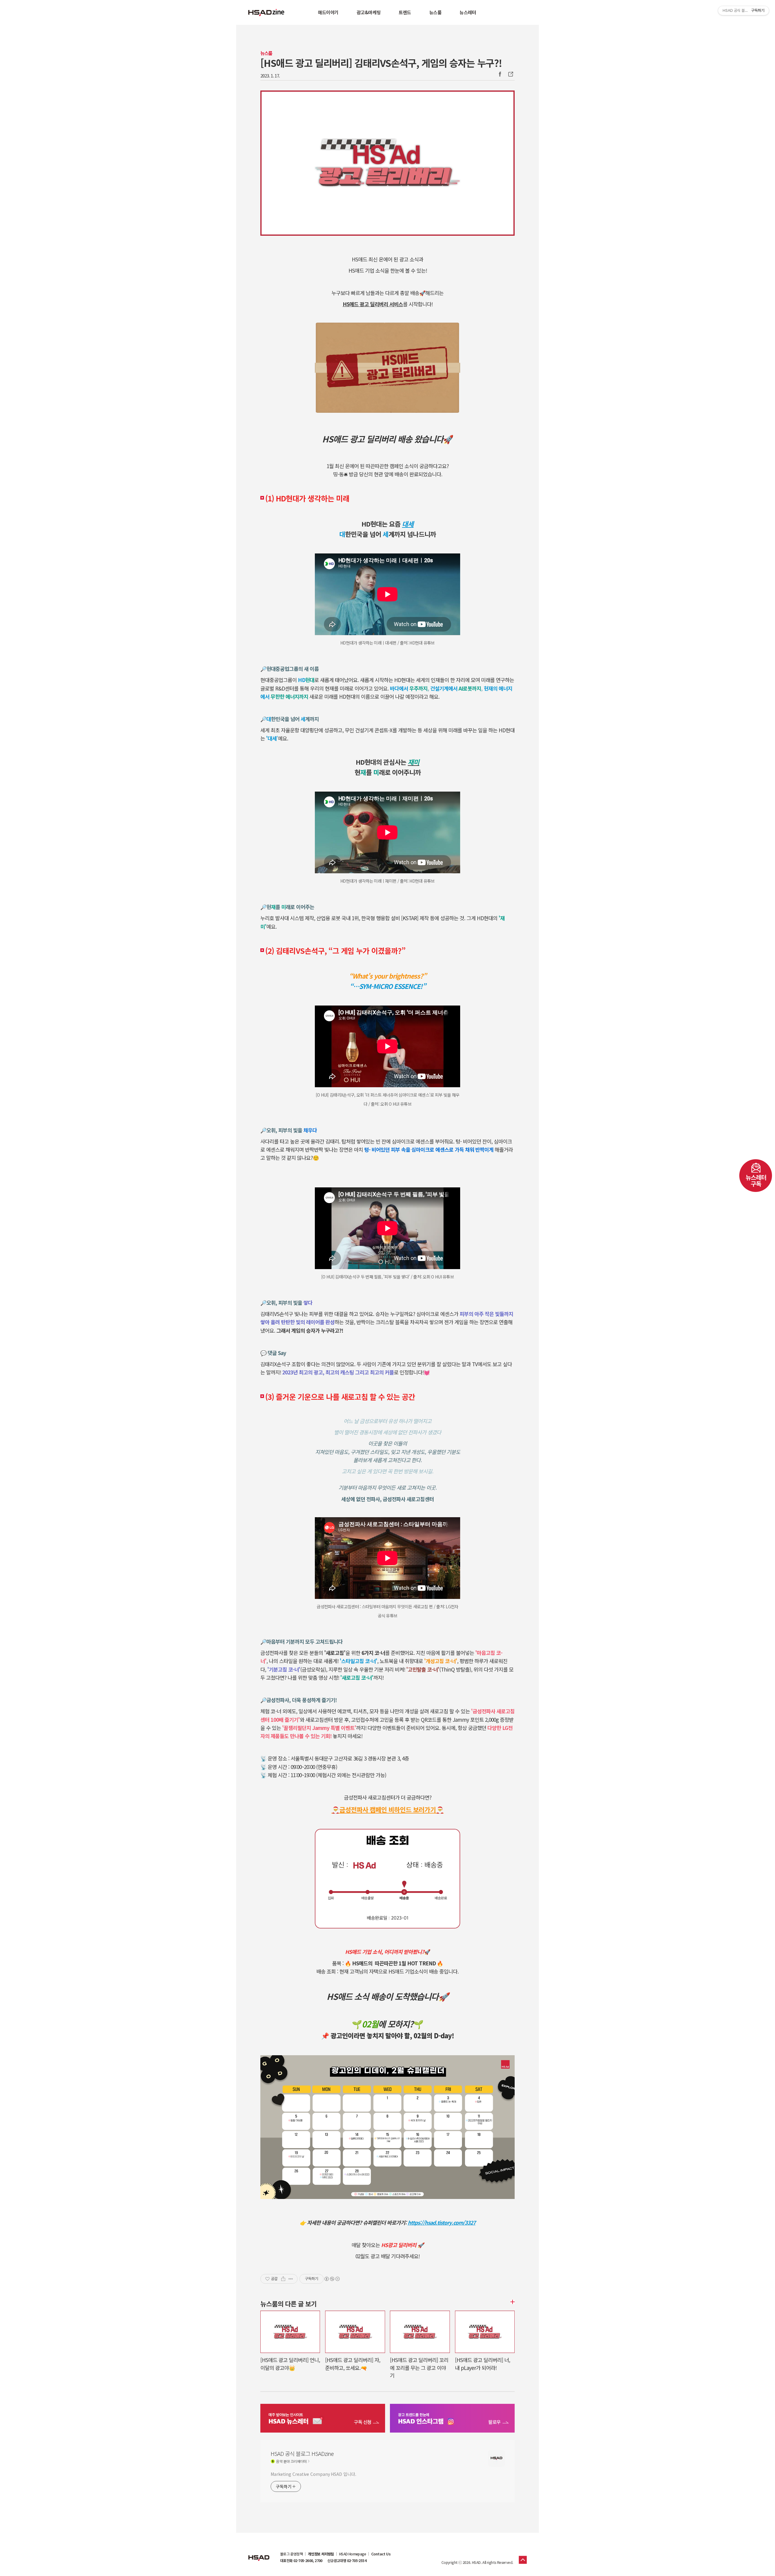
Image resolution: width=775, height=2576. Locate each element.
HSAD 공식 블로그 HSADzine (266, 12)
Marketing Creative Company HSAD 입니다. (313, 2474)
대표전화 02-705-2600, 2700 (301, 2561)
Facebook (500, 74)
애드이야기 (328, 12)
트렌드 (405, 12)
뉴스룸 (435, 12)
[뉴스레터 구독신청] (323, 2419)
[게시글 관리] (291, 2279)
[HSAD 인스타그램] (452, 2419)
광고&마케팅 (369, 12)
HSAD (259, 2553)
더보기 (512, 2302)
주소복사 (510, 74)
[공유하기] (283, 2279)
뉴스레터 (468, 12)
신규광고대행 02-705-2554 (347, 2561)
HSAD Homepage (353, 2554)
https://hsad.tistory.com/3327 (442, 2222)
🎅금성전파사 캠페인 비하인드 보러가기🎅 (388, 1809)
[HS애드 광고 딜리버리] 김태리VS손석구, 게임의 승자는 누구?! (381, 63)
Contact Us (381, 2554)
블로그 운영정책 (291, 2554)
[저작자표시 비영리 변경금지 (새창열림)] (332, 2279)
